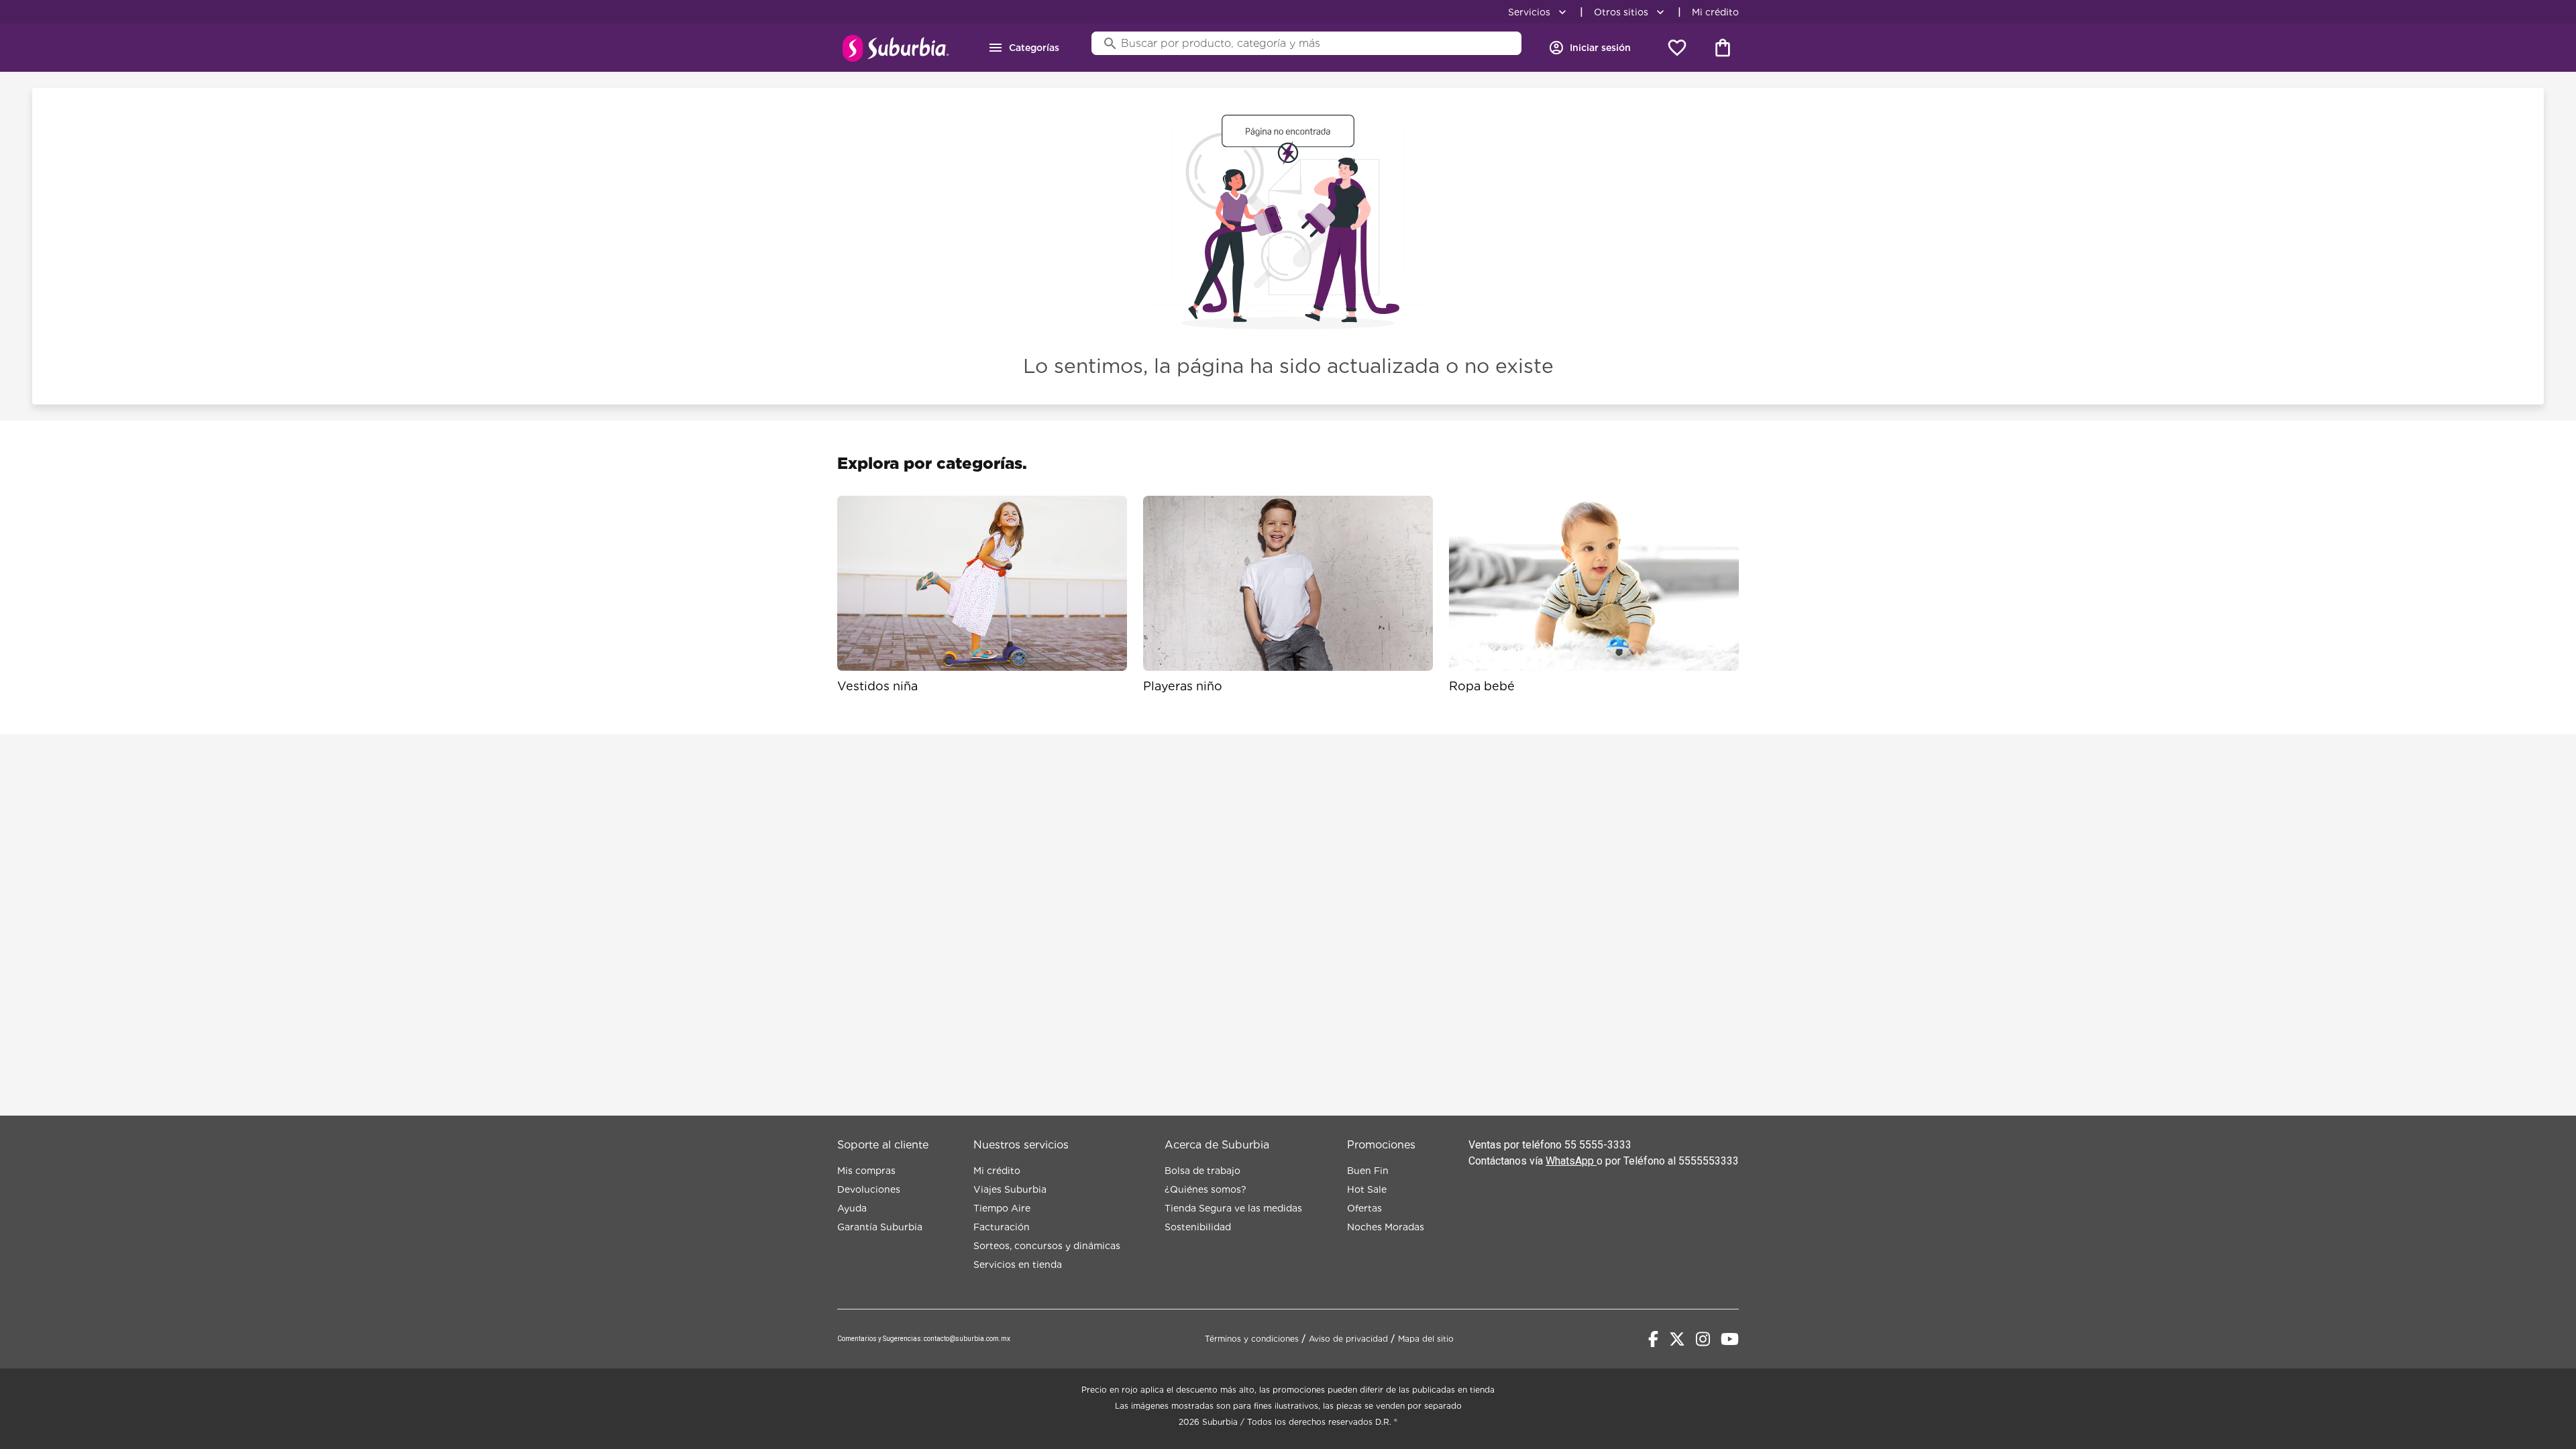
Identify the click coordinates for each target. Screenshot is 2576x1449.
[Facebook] (1653, 1339)
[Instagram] (1703, 1339)
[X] (1677, 1339)
